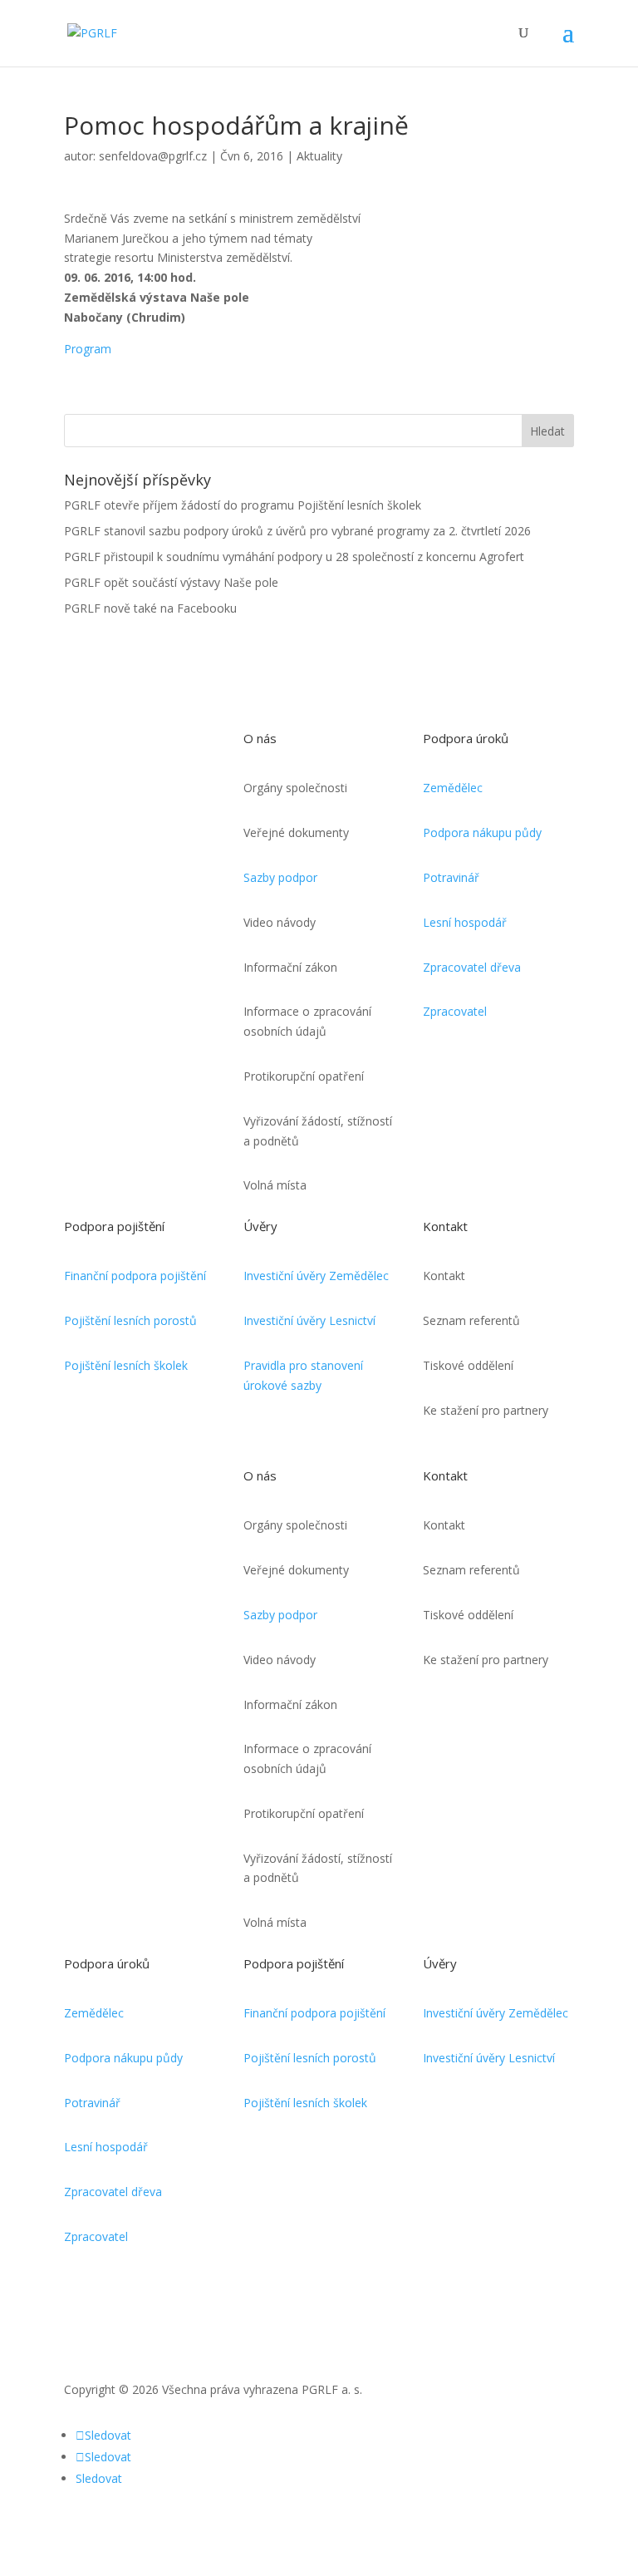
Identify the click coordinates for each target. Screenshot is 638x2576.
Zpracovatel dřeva (472, 967)
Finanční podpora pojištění (135, 1276)
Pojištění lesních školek (126, 1365)
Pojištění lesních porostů (130, 1320)
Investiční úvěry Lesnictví (309, 1320)
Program (88, 349)
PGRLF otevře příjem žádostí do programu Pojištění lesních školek (243, 505)
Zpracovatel (455, 1011)
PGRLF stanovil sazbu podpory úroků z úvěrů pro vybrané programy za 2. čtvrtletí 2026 (297, 531)
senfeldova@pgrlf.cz (153, 156)
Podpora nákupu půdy (482, 832)
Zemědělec (453, 788)
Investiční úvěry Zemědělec (316, 1276)
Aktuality (319, 156)
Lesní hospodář (465, 922)
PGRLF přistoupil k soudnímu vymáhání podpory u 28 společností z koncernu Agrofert (294, 557)
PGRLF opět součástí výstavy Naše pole (171, 582)
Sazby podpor (280, 877)
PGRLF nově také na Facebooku (150, 608)
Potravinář (451, 877)
